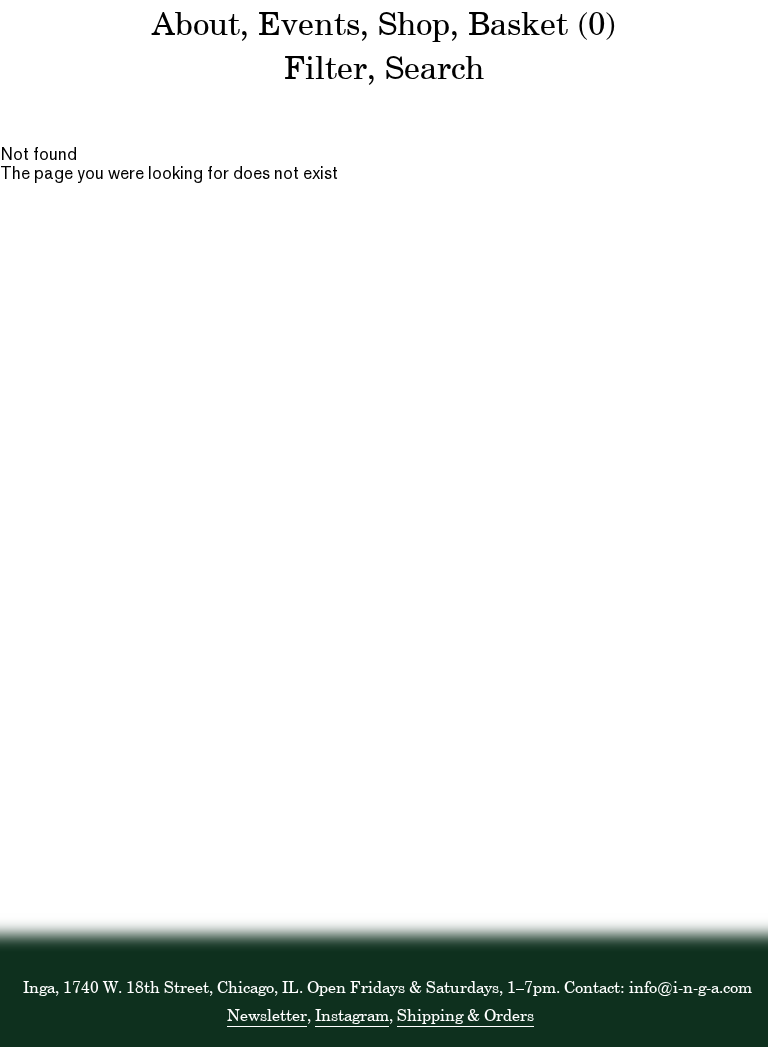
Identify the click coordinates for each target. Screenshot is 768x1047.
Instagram (352, 1015)
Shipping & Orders (465, 1015)
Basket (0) (542, 23)
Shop (414, 23)
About (196, 23)
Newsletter (267, 1015)
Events (309, 23)
